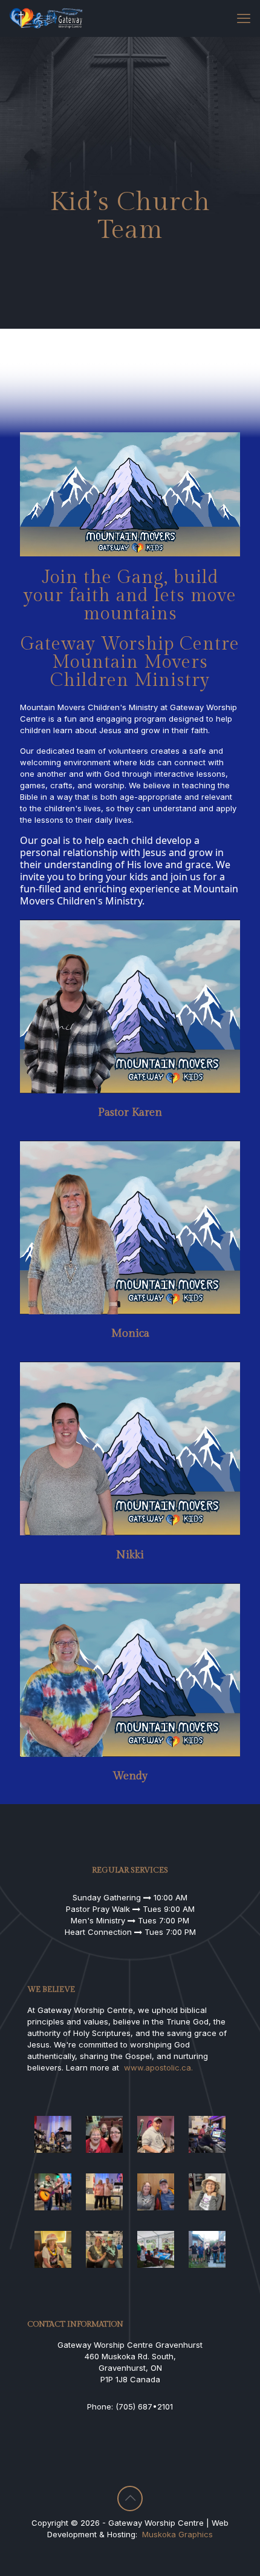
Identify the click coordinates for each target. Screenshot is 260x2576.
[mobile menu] (244, 18)
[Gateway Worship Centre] (46, 18)
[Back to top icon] (130, 2499)
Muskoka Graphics (177, 2534)
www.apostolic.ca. (158, 2067)
